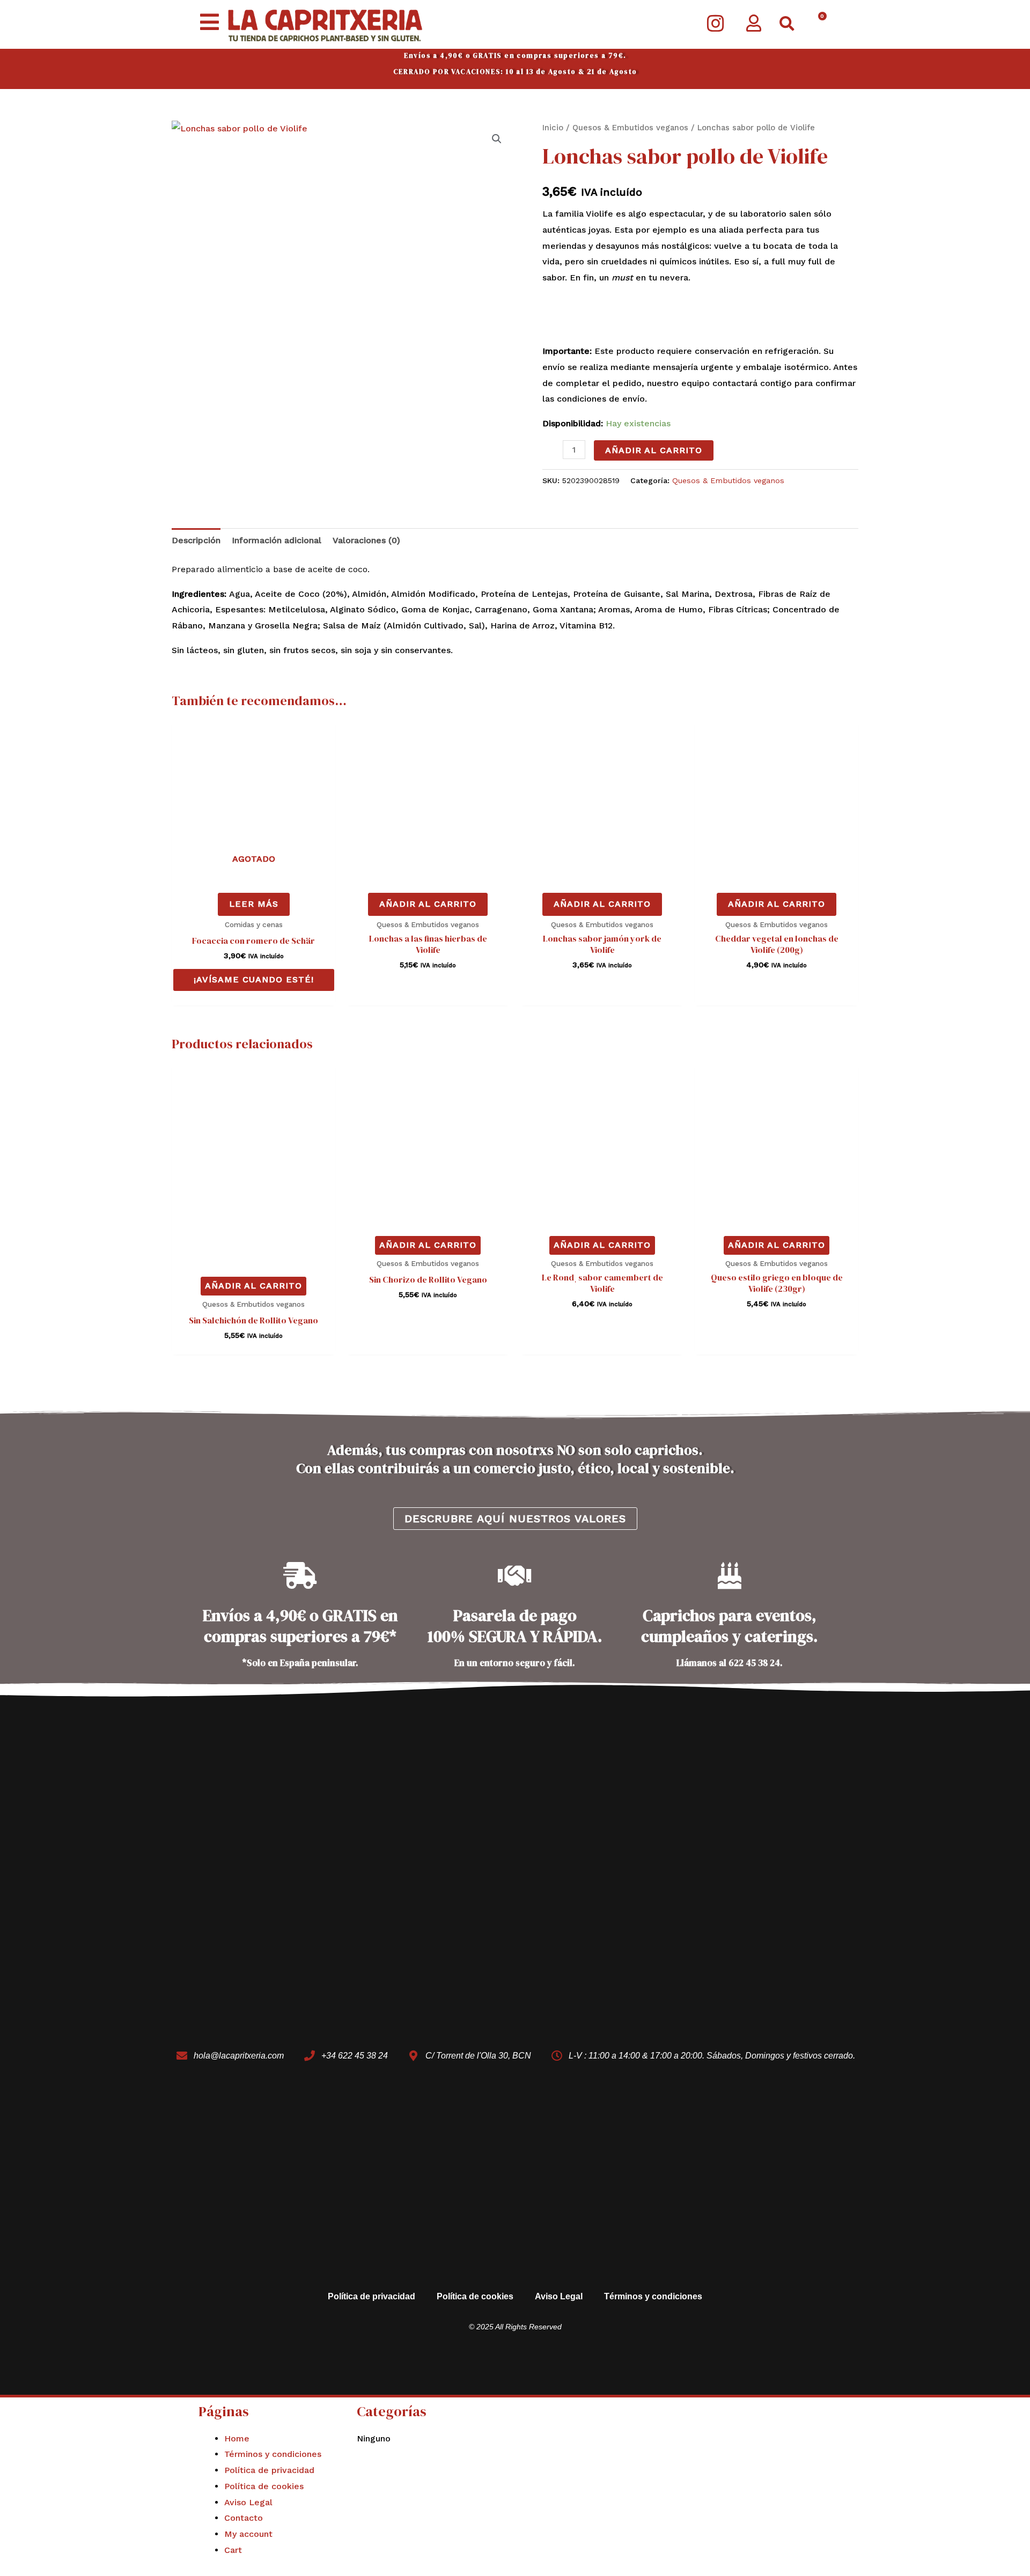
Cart (233, 2550)
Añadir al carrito (654, 450)
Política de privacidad (371, 2296)
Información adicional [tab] (277, 540)
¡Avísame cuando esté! (254, 979)
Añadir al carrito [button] (428, 904)
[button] (787, 24)
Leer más (254, 904)
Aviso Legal (559, 2296)
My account (248, 2534)
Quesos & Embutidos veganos (630, 128)
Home (237, 2438)
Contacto (244, 2518)
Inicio (553, 128)
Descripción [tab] (196, 540)
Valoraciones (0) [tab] (366, 540)
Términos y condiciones (653, 2296)
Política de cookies (475, 2296)
